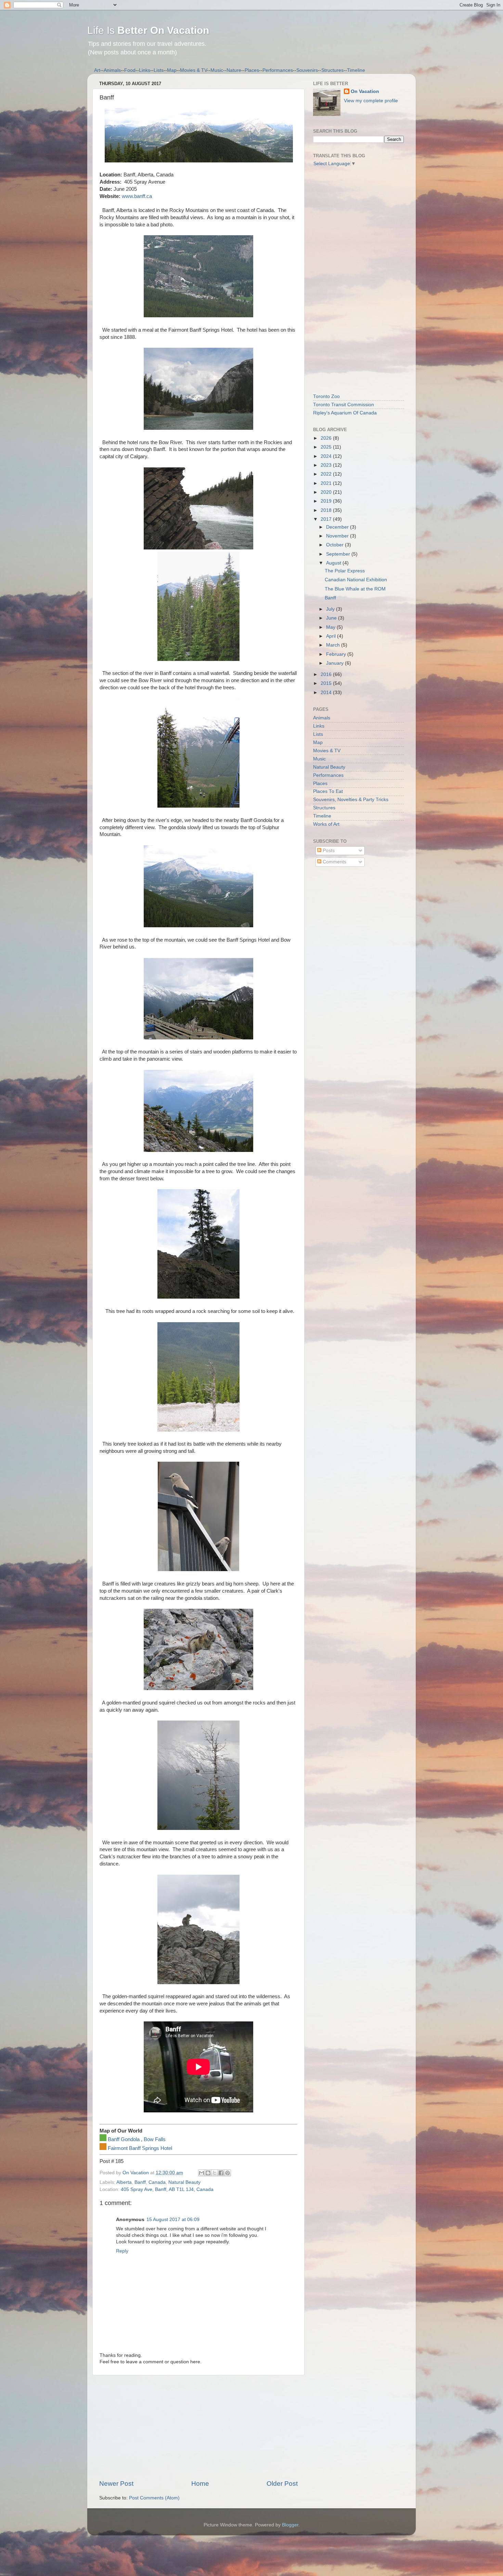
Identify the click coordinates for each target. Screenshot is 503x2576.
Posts (328, 851)
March (334, 645)
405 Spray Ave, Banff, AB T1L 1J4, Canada (167, 2189)
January (336, 663)
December (338, 527)
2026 (327, 438)
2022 (327, 474)
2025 (327, 447)
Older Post (282, 2484)
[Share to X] (215, 2173)
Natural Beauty (184, 2182)
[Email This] (202, 2173)
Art (97, 70)
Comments (334, 862)
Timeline (356, 70)
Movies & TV (194, 70)
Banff (140, 2182)
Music (217, 70)
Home (200, 2484)
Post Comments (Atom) (154, 2498)
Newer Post (116, 2484)
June (332, 618)
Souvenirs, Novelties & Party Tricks (351, 800)
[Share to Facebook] (221, 2173)
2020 (327, 492)
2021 (327, 483)
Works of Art (326, 824)
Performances (278, 70)
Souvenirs (307, 70)
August (334, 563)
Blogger (290, 2525)
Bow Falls (155, 2139)
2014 (327, 693)
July (331, 609)
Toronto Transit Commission (344, 405)
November (338, 536)
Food (130, 70)
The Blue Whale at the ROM (355, 589)
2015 (327, 683)
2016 (327, 674)
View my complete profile (371, 101)
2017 (327, 519)
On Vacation (365, 91)
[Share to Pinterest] (228, 2173)
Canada (157, 2182)
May (331, 627)
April (332, 636)
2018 (327, 510)
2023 (327, 465)
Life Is (148, 30)
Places (252, 70)
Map (172, 70)
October (336, 545)
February (337, 654)
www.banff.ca (137, 196)
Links (145, 70)
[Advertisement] (198, 2427)
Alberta (124, 2182)
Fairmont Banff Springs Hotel (140, 2148)
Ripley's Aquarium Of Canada (345, 413)
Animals (112, 70)
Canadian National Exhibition (356, 580)
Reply (122, 2251)
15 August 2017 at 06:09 (173, 2220)
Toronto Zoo (326, 396)
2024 (327, 456)
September (339, 554)
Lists (159, 70)
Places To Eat (328, 791)
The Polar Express (345, 571)
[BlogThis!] (208, 2173)
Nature (234, 70)
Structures (332, 70)
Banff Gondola (124, 2139)
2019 (327, 501)
